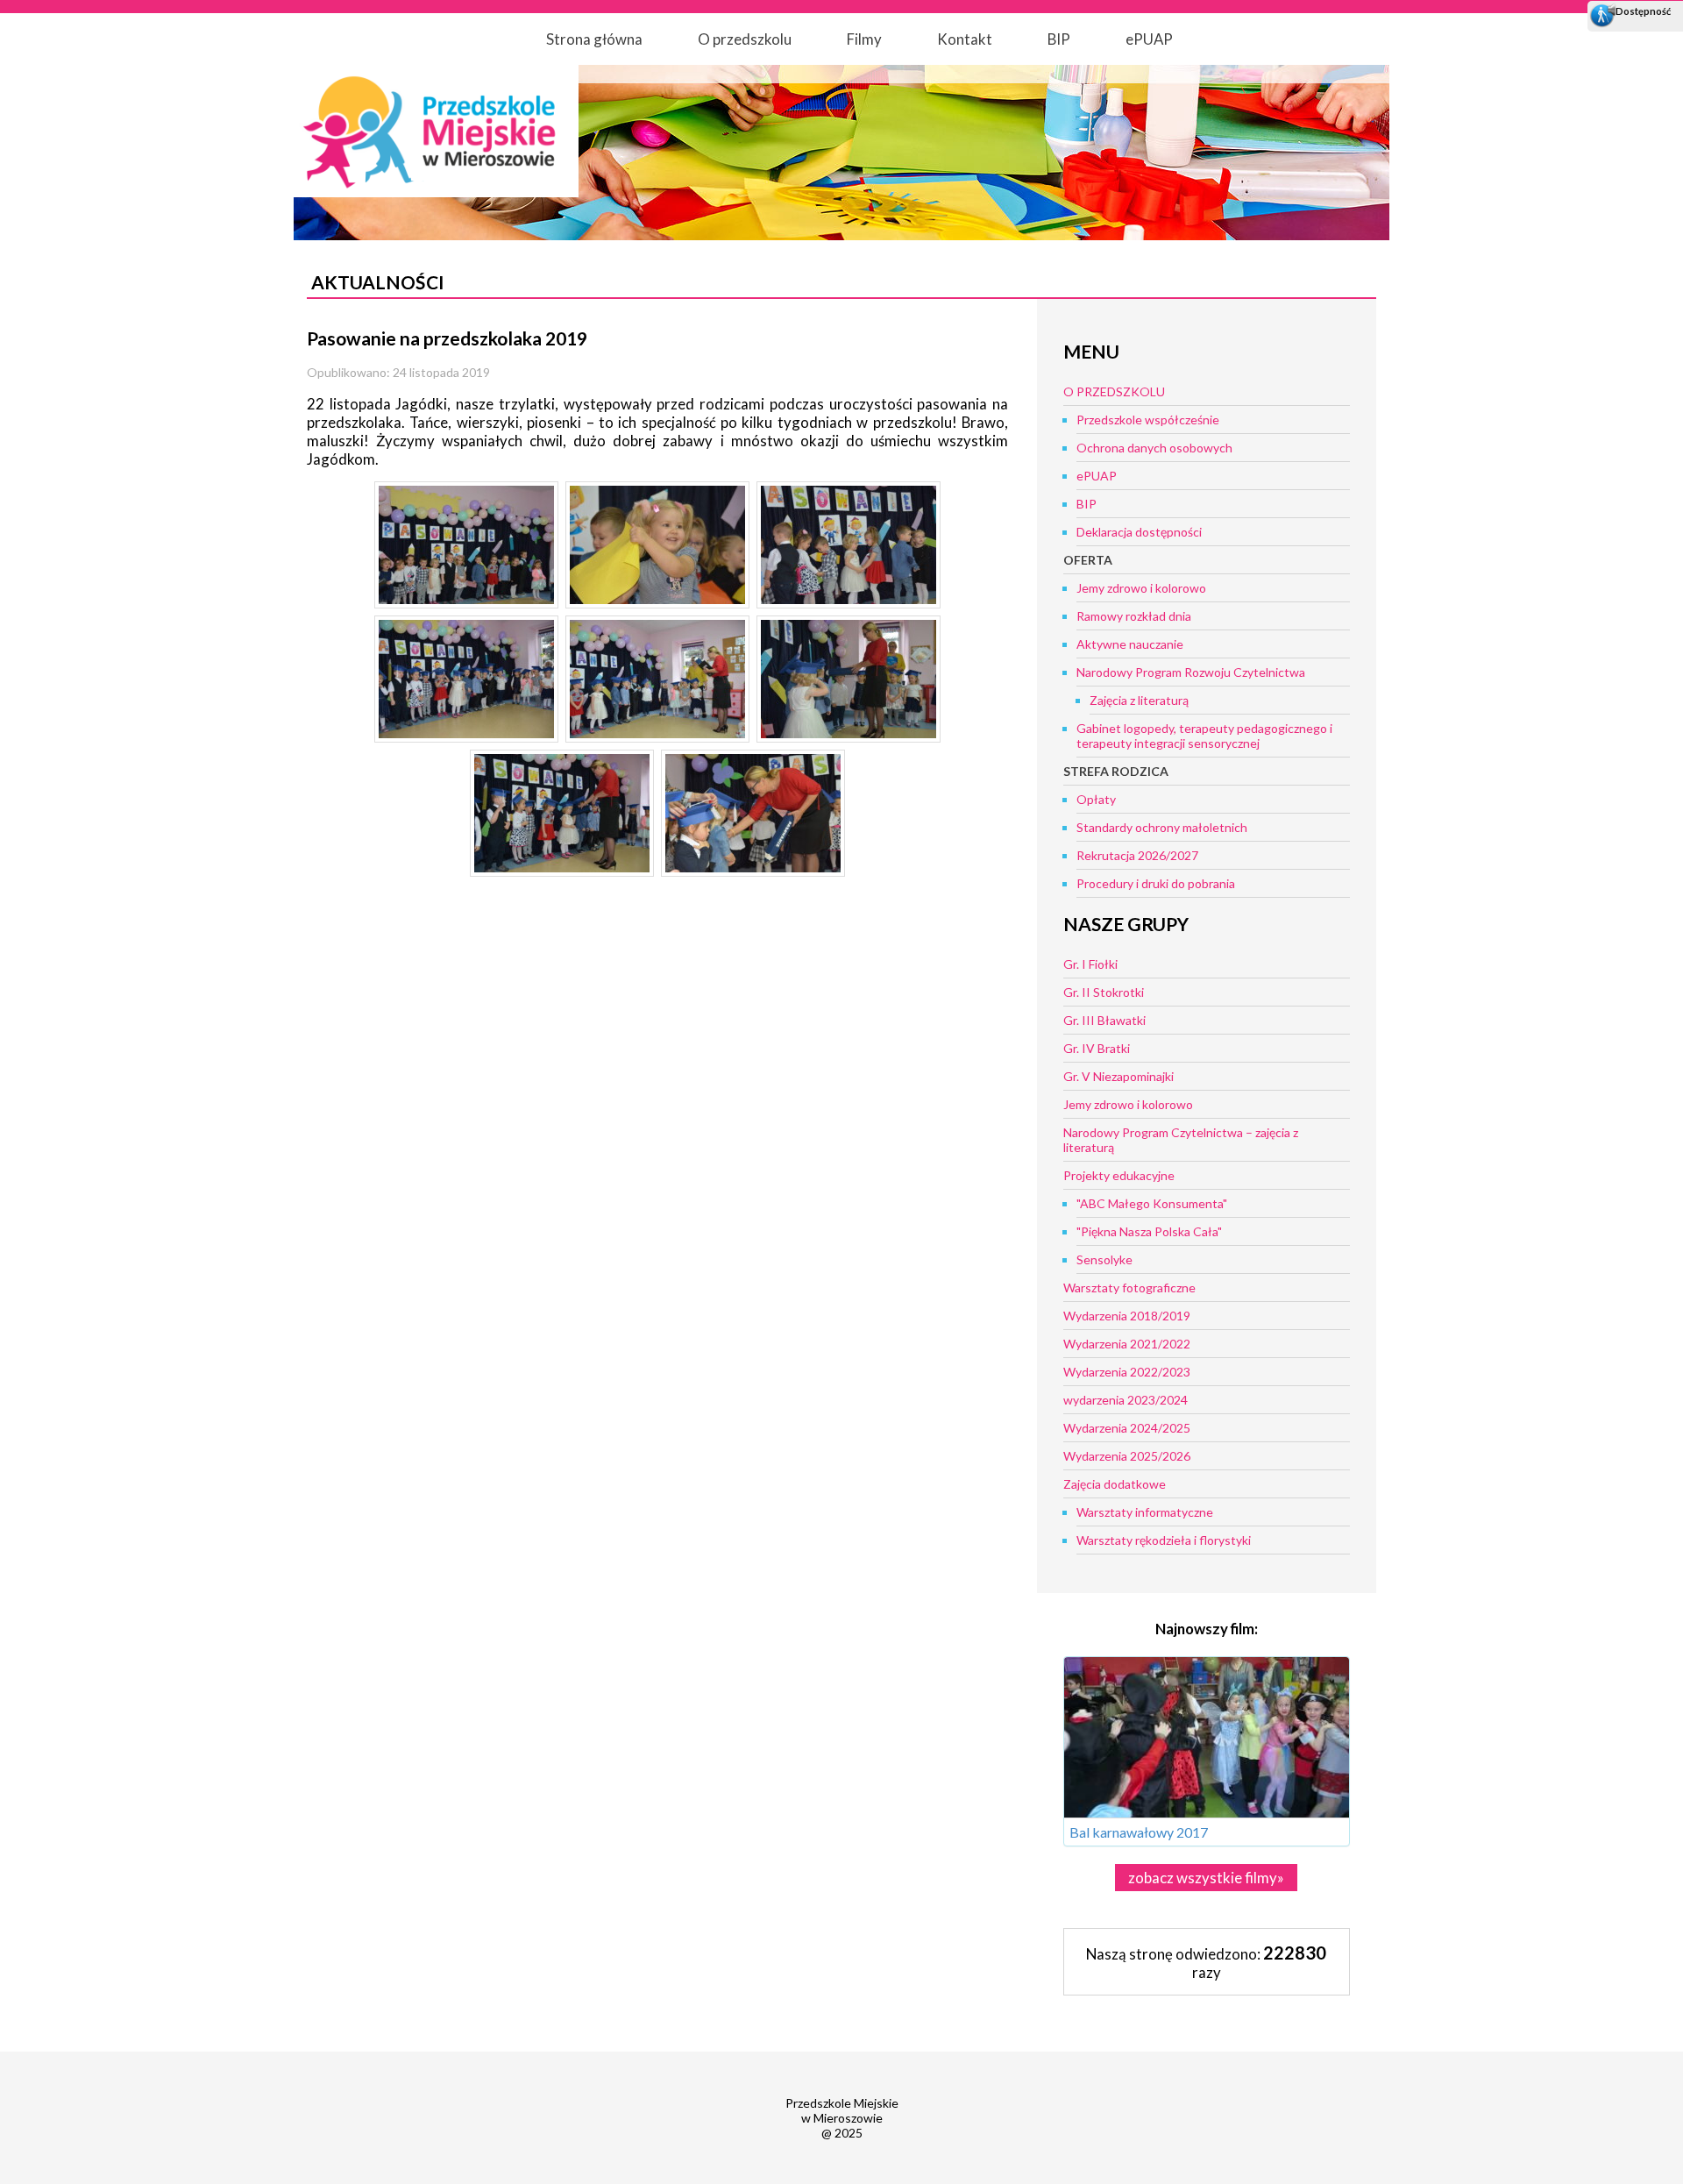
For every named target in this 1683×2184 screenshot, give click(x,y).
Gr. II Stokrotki (1104, 992)
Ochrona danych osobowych (1154, 448)
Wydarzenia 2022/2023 (1127, 1372)
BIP (1059, 39)
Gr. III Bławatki (1104, 1020)
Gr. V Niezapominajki (1118, 1076)
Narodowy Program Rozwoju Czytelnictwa (1191, 672)
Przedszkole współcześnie (1148, 420)
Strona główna (594, 39)
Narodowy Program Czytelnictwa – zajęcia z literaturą (1181, 1140)
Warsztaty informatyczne (1145, 1512)
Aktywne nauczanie (1130, 644)
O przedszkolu (745, 39)
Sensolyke (1104, 1259)
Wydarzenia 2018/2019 (1127, 1316)
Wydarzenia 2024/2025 (1127, 1428)
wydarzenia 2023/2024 (1126, 1400)
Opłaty (1096, 799)
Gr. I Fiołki (1090, 964)
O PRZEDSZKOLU (1114, 391)
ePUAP (1149, 39)
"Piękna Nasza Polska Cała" (1149, 1231)
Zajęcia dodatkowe (1115, 1484)
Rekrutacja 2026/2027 (1137, 855)
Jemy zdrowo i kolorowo (1141, 588)
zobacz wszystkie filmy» (1206, 1878)
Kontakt (965, 39)
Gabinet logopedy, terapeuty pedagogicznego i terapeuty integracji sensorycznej (1204, 736)
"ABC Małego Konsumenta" (1152, 1203)
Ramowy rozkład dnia (1134, 616)
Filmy (864, 39)
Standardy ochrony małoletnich (1162, 827)
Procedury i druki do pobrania (1156, 883)
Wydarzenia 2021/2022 (1127, 1344)
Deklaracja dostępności (1139, 532)
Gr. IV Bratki (1097, 1048)
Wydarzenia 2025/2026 (1127, 1456)
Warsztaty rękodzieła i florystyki (1164, 1540)
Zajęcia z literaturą (1139, 700)
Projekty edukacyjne (1119, 1175)
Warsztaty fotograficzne (1129, 1288)
